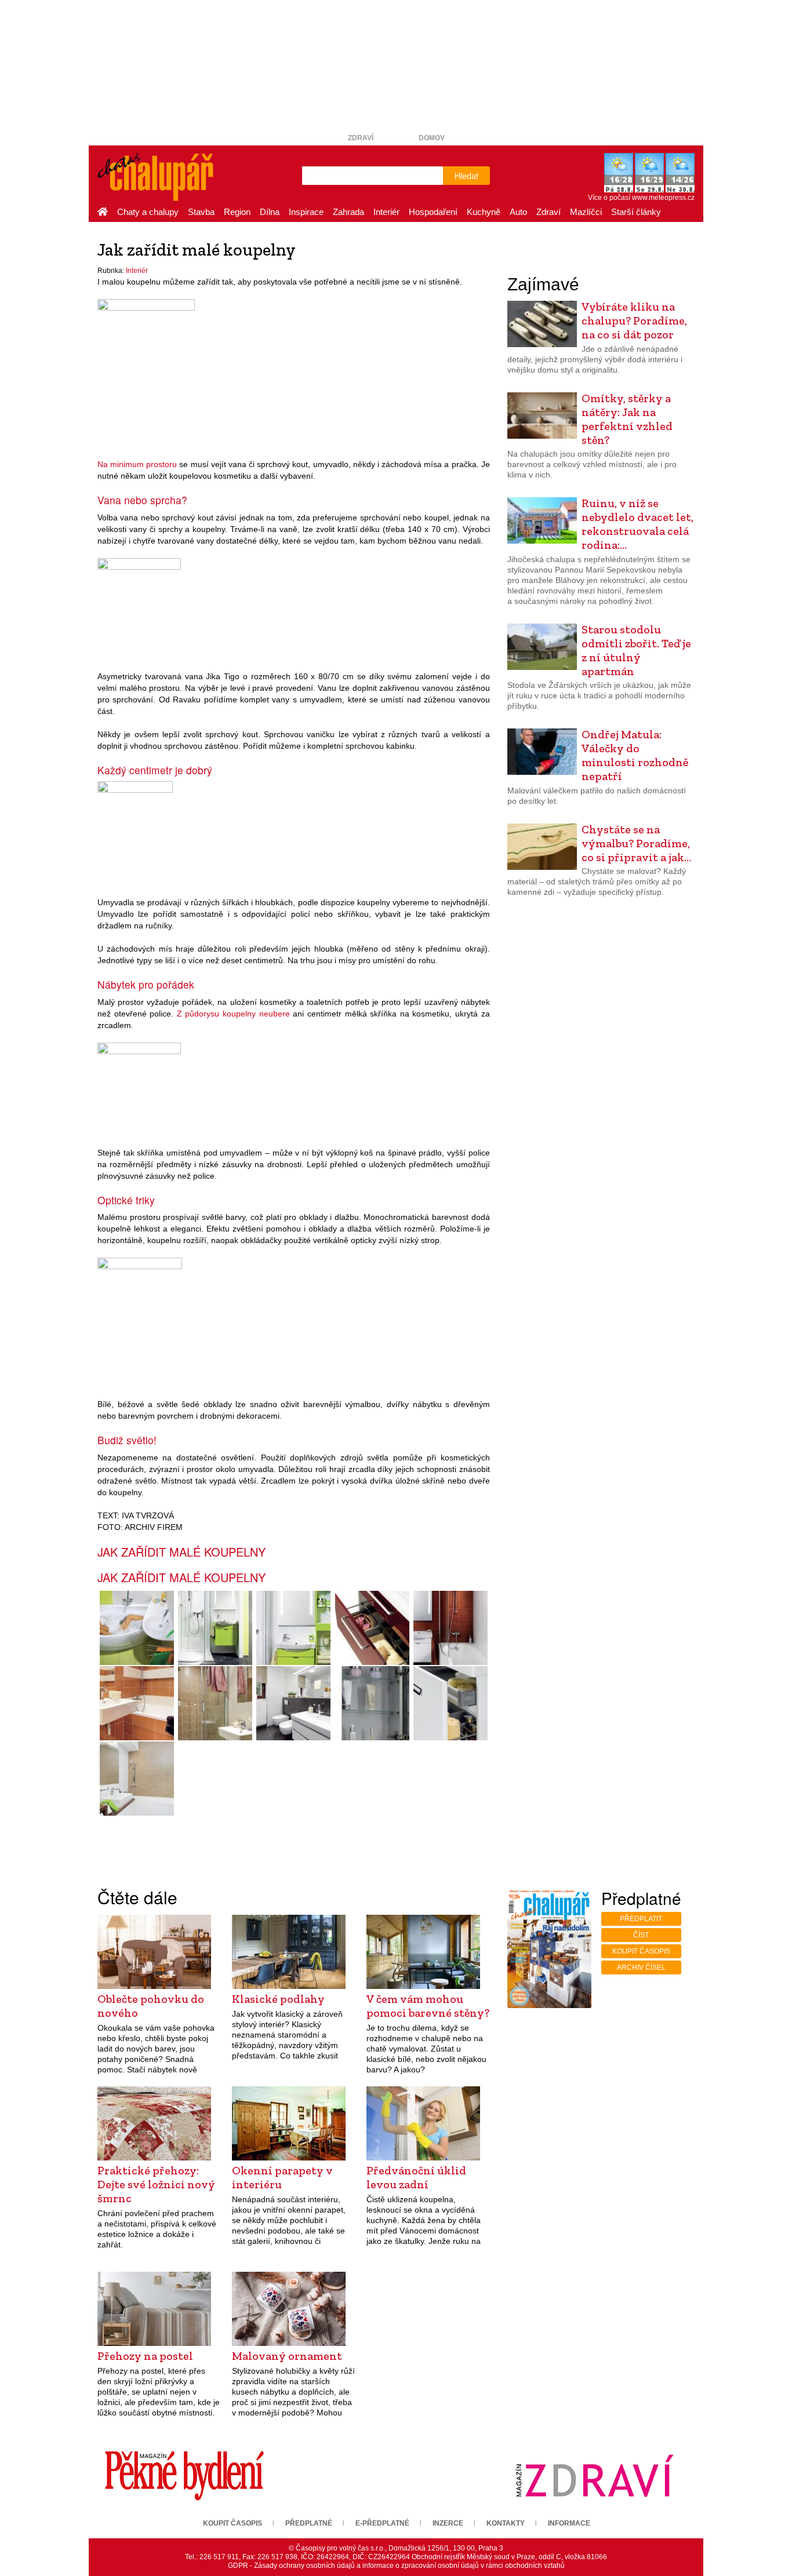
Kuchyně (484, 212)
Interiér (386, 212)
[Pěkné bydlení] (184, 2475)
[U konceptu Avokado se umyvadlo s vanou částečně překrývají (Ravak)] (137, 1628)
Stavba (201, 212)
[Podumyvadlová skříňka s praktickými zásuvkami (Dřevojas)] (372, 1628)
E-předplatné (382, 2523)
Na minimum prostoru (137, 464)
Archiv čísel (641, 1967)
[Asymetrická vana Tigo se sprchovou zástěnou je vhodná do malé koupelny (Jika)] (139, 608)
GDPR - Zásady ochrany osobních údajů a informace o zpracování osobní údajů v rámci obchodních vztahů (396, 2566)
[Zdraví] (594, 2475)
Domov (432, 138)
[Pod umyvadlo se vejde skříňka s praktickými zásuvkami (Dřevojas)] (135, 832)
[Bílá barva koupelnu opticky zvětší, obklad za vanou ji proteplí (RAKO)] (137, 1779)
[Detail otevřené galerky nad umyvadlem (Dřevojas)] (372, 1703)
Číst (641, 1935)
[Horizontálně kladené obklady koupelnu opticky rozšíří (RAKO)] (140, 1321)
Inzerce (448, 2523)
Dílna (270, 212)
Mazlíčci (586, 212)
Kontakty (506, 2523)
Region (237, 212)
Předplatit (641, 1919)
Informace (569, 2523)
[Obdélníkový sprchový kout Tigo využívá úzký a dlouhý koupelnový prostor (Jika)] (215, 1628)
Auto (518, 212)
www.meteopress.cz (663, 198)
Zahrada (348, 212)
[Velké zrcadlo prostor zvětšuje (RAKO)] (139, 1088)
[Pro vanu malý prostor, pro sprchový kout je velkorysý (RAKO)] (215, 1703)
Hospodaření (433, 212)
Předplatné (309, 2523)
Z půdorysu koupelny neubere (233, 1014)
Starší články (636, 212)
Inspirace (306, 212)
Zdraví (361, 138)
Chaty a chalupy (148, 212)
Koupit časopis (641, 1951)
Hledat (466, 176)
